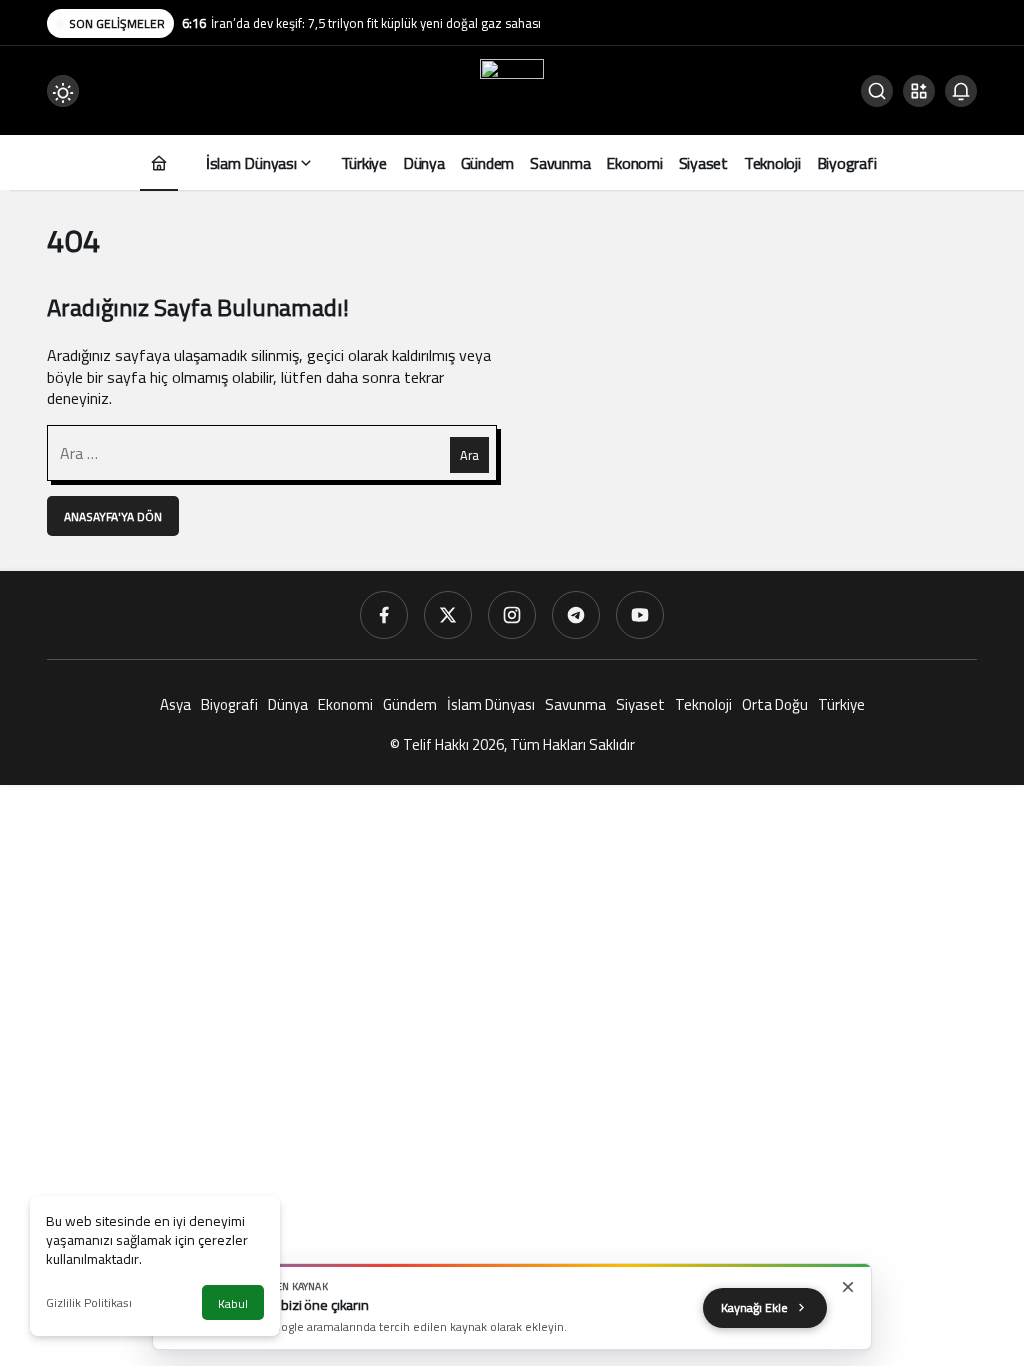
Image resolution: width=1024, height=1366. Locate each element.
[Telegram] (576, 615)
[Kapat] (848, 1287)
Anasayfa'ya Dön (113, 516)
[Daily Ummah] (512, 89)
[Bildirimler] (961, 91)
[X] (448, 615)
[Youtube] (640, 615)
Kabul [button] (233, 1303)
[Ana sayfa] (159, 162)
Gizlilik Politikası (89, 1302)
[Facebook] (384, 615)
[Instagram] (512, 615)
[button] (919, 91)
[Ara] (877, 91)
